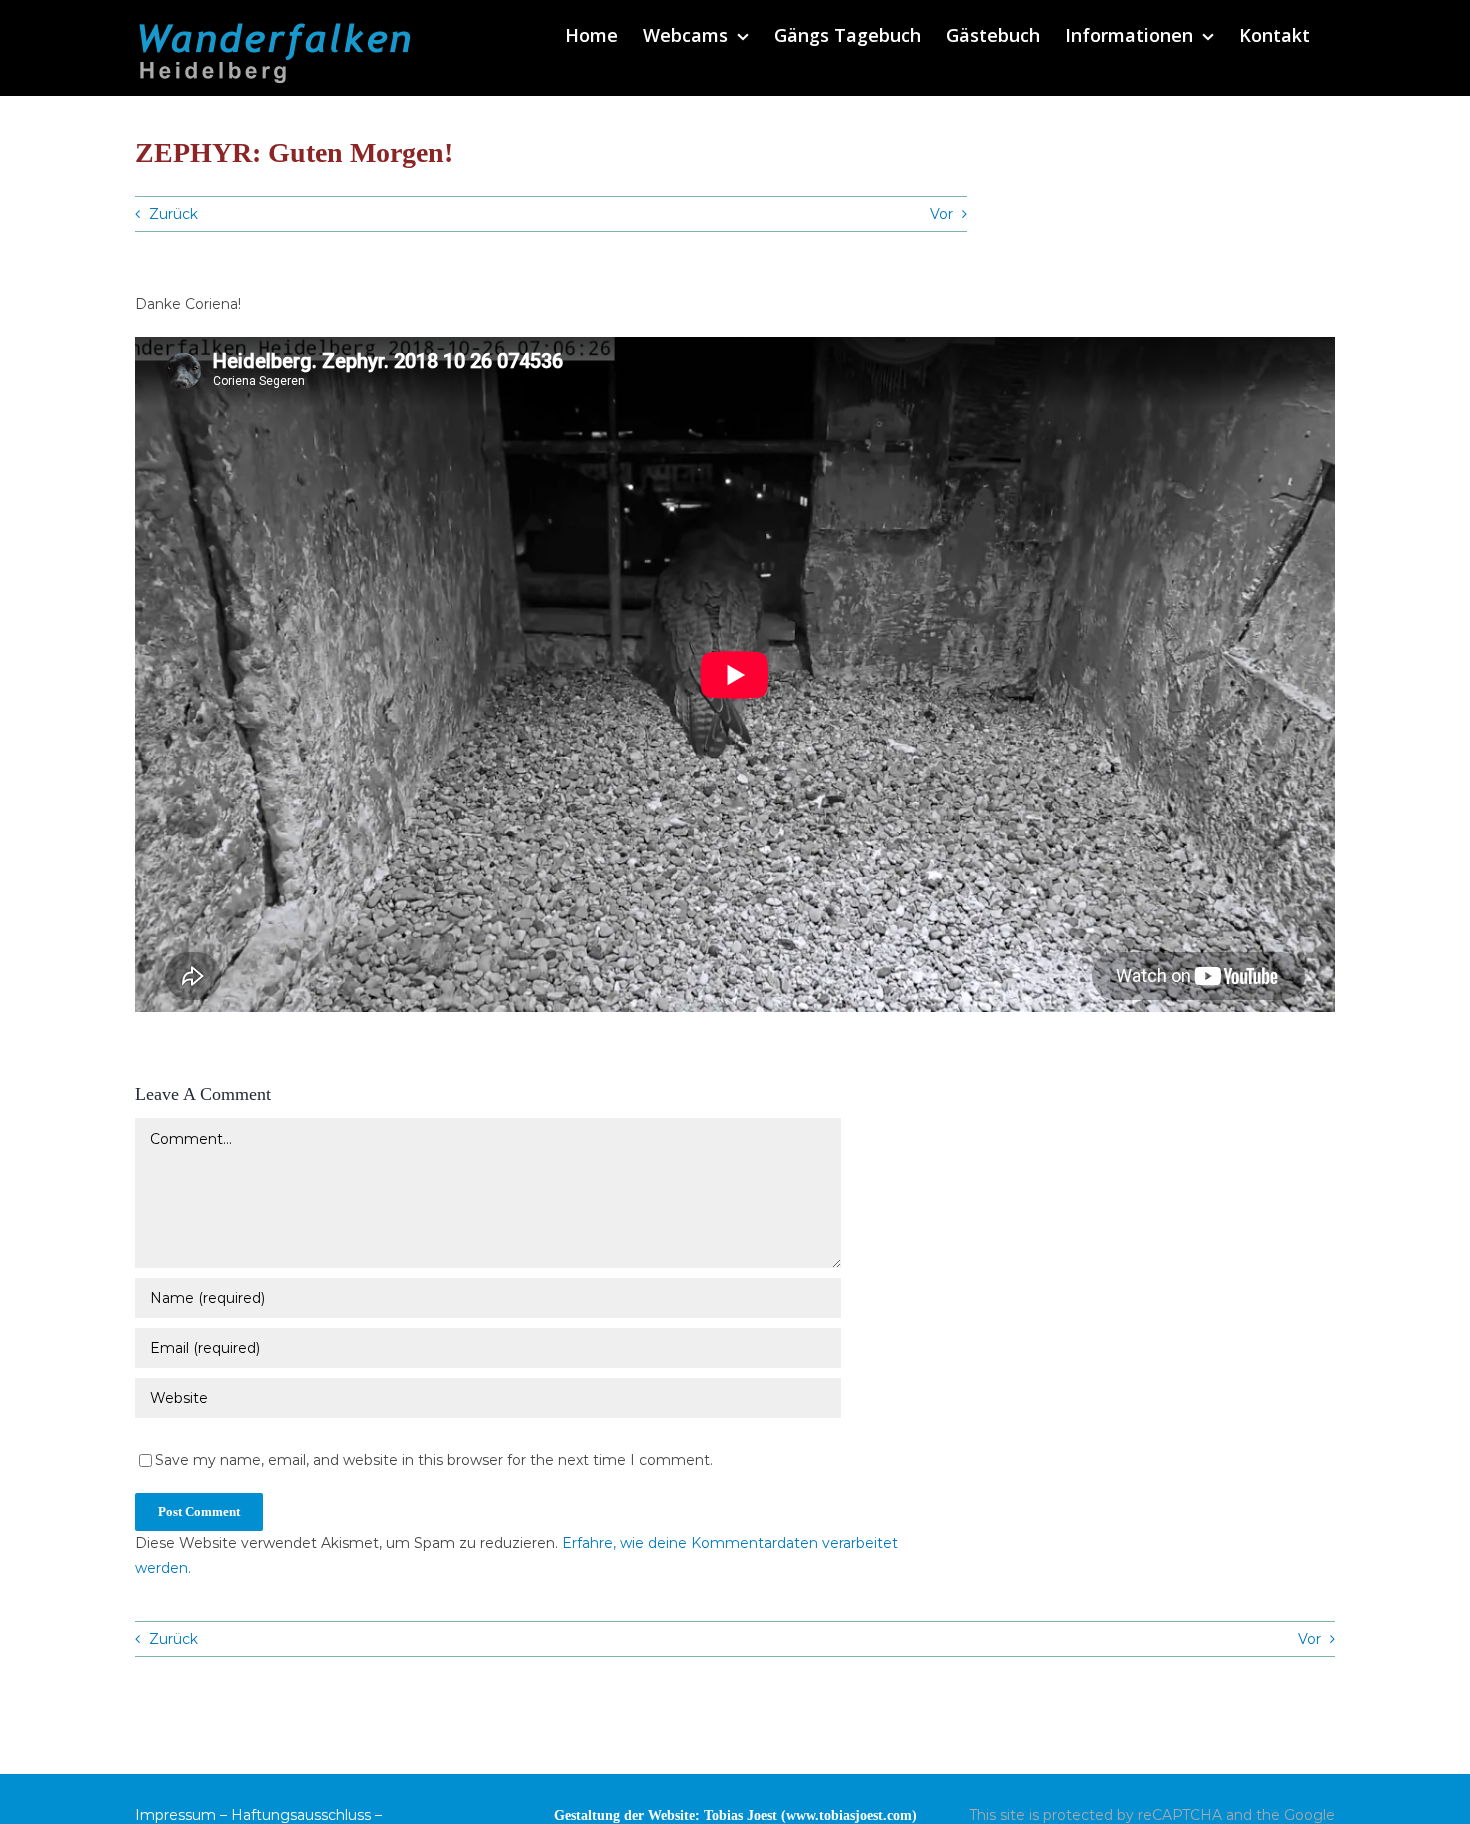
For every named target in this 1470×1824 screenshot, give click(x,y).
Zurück (173, 214)
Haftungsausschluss (301, 1815)
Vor (941, 214)
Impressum (175, 1815)
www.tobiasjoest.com (849, 1815)
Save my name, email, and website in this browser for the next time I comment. (434, 1460)
